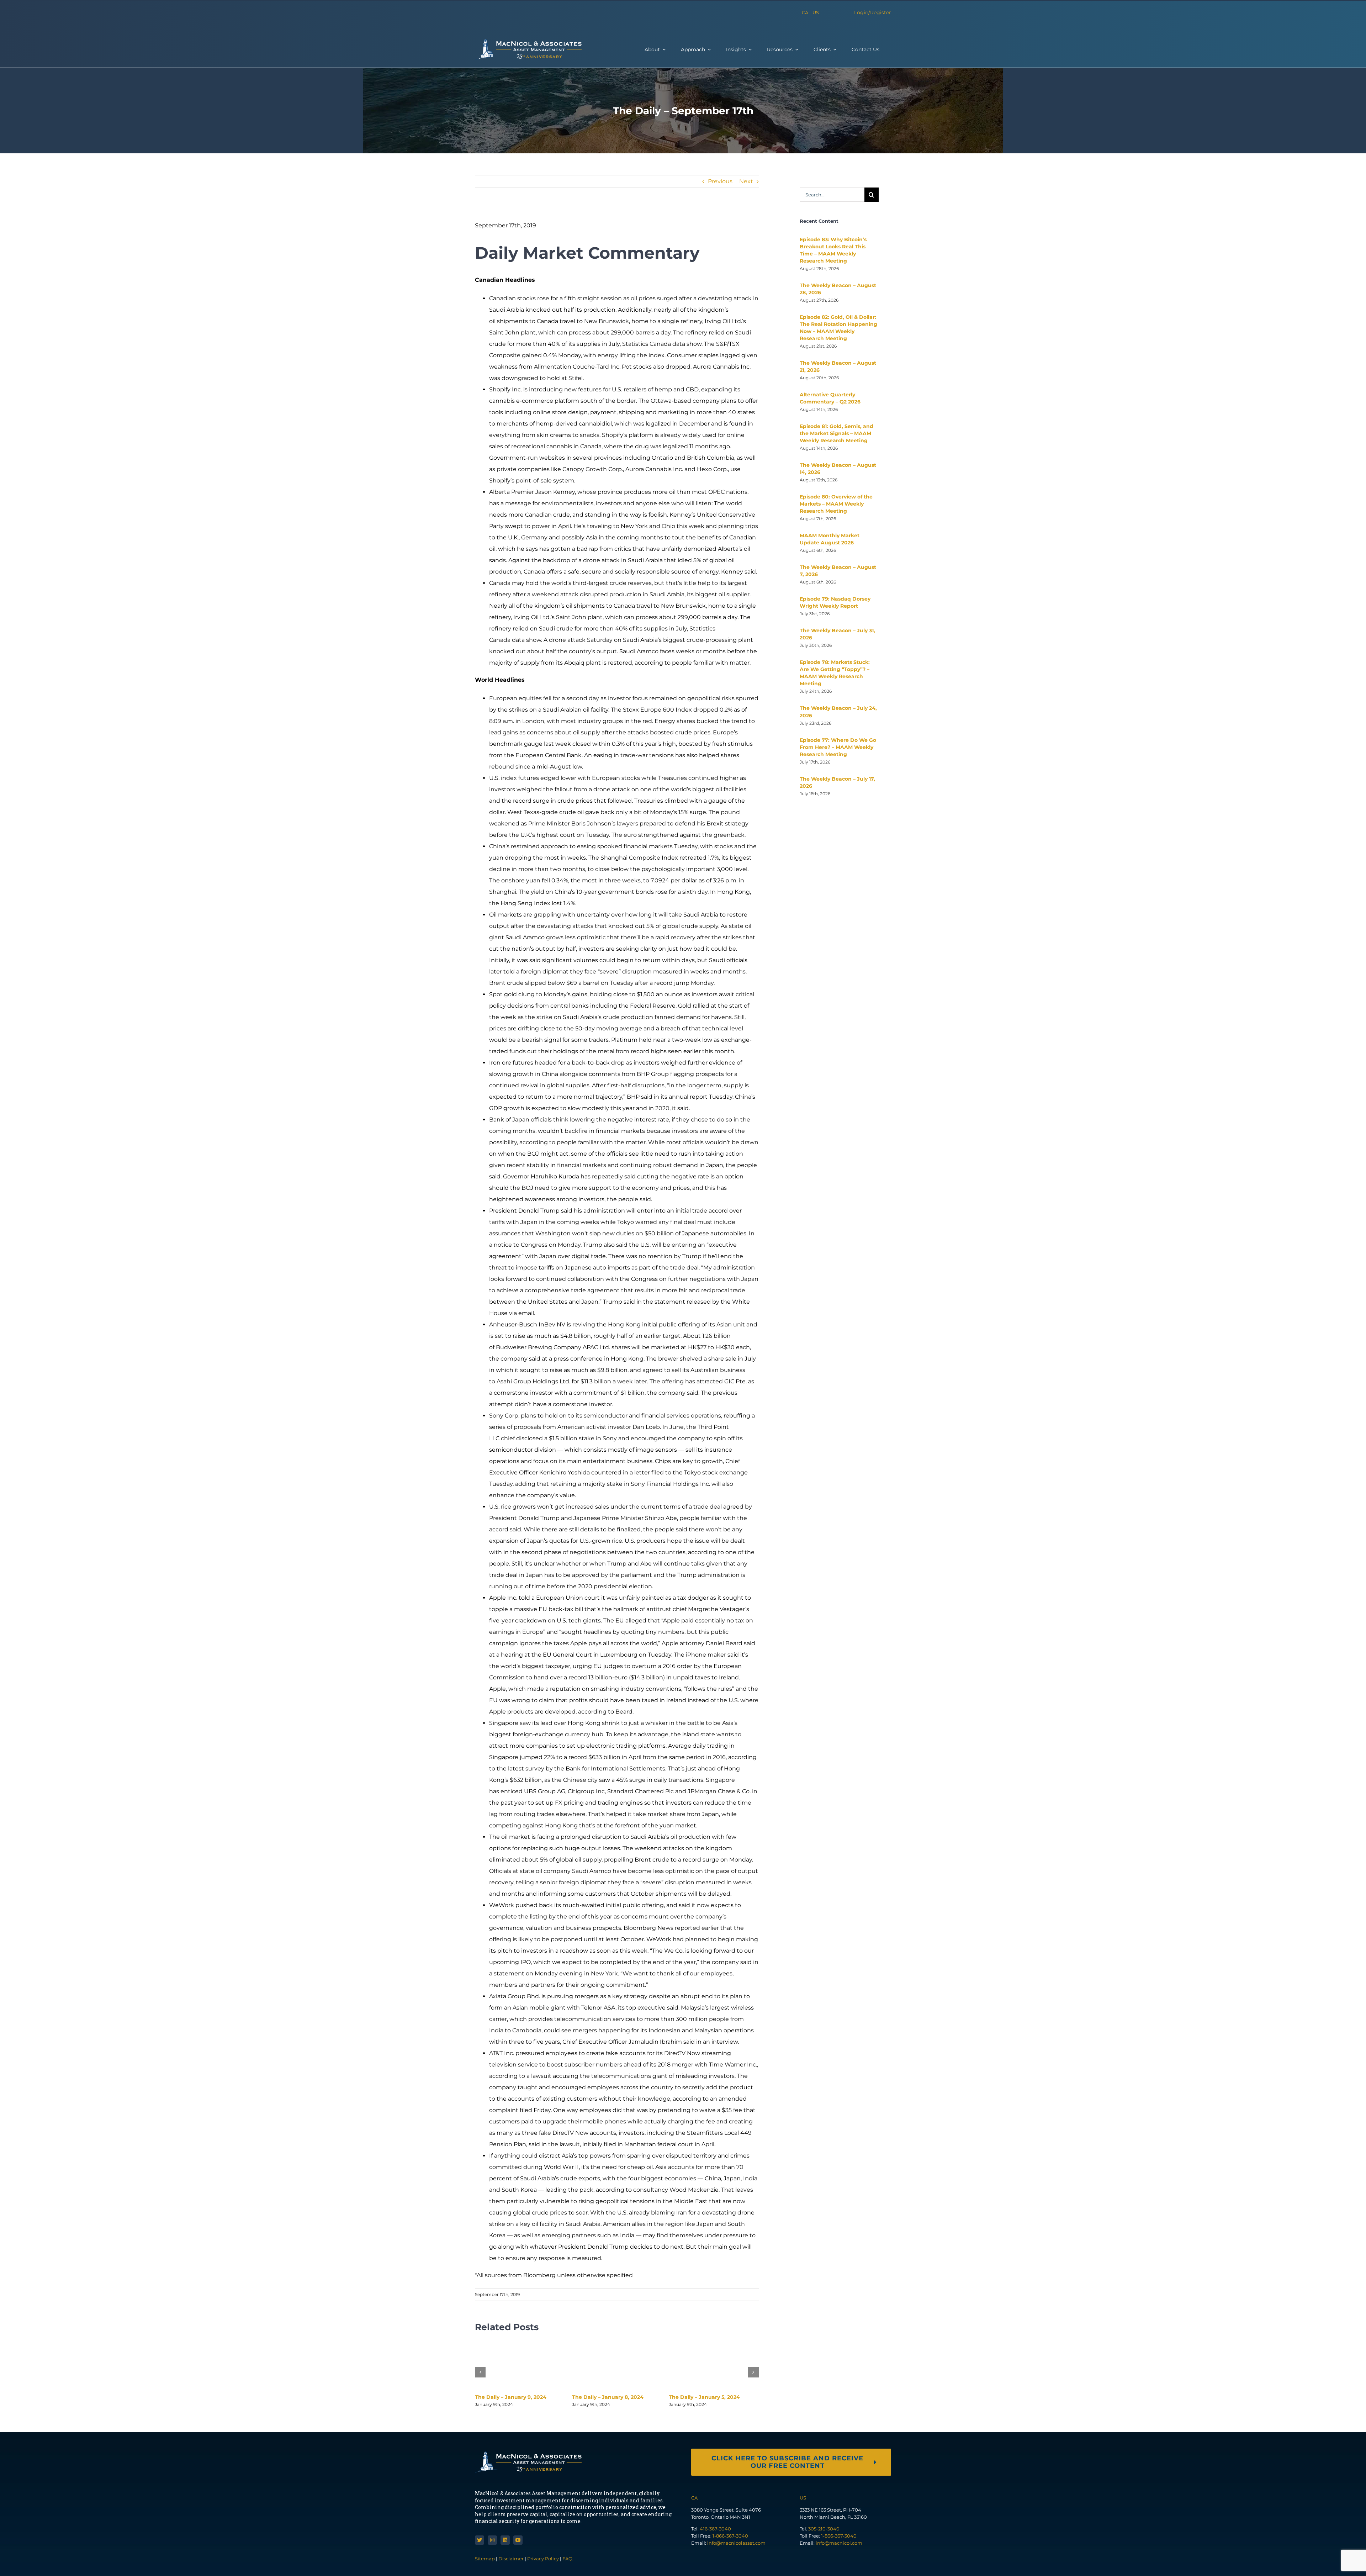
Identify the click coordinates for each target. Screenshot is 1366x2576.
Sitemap (485, 2559)
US (816, 12)
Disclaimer (511, 2559)
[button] (480, 2372)
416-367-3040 (715, 2529)
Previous (720, 181)
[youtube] (518, 2540)
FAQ (567, 2559)
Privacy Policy (543, 2559)
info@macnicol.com (839, 2543)
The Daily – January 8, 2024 (608, 2397)
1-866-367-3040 (730, 2536)
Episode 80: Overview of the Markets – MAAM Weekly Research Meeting (836, 504)
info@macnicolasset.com (736, 2543)
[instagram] (492, 2540)
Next (746, 181)
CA (805, 12)
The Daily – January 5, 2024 (704, 2397)
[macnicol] (528, 41)
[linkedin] (505, 2540)
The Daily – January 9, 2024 (511, 2397)
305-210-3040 (824, 2529)
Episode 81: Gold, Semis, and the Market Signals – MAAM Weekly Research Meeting (836, 433)
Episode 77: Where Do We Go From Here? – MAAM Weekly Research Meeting (838, 747)
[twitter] (480, 2540)
